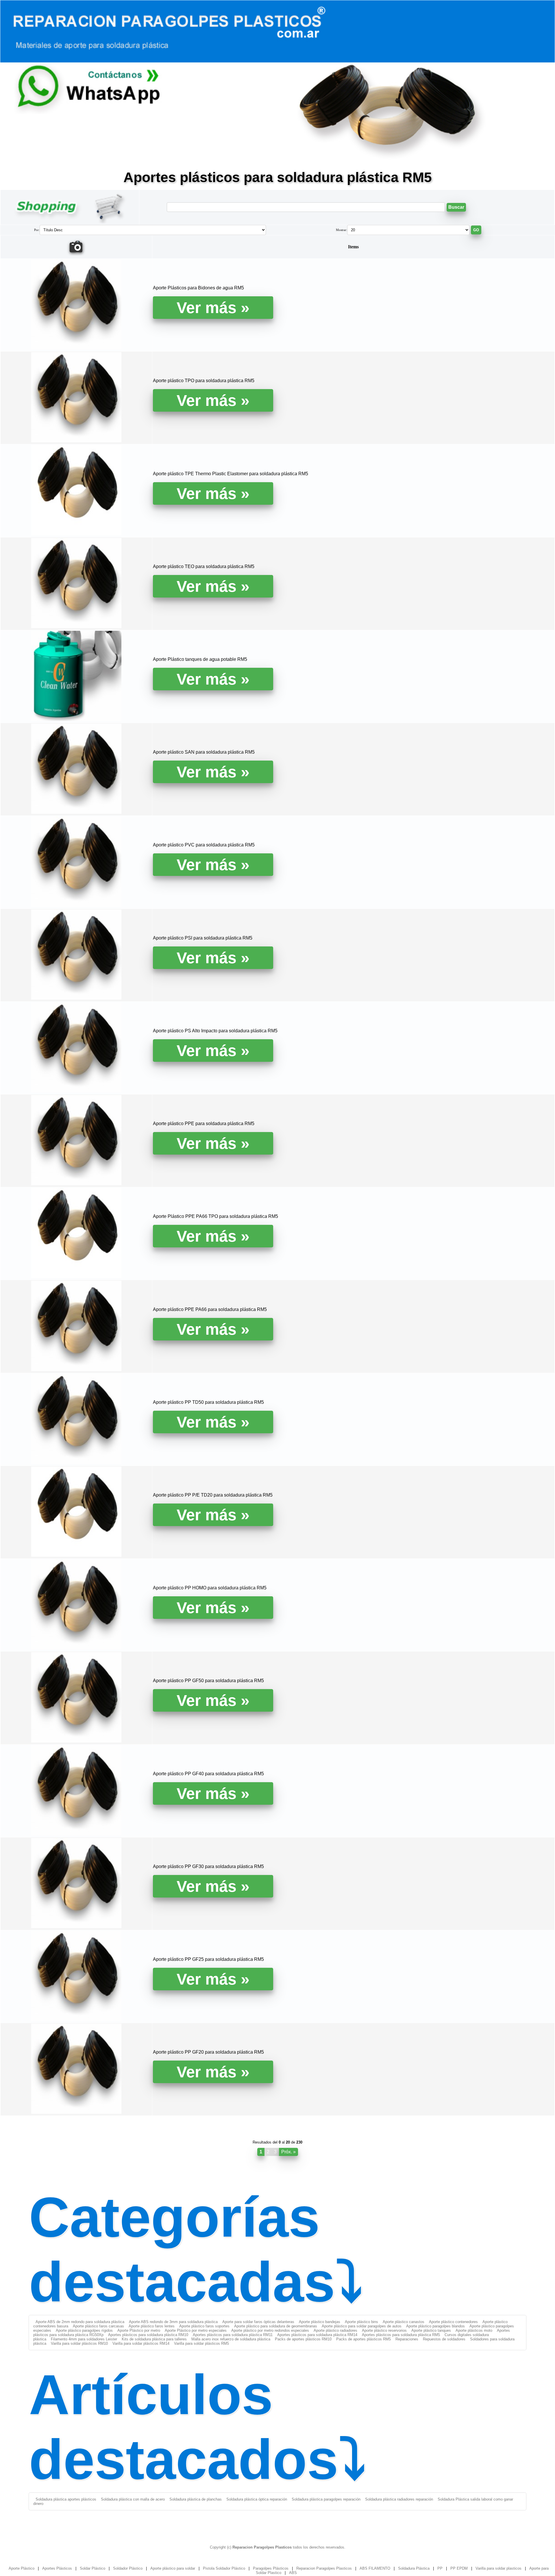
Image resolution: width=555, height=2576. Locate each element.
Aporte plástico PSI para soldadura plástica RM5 (203, 938)
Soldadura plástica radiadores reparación (399, 2499)
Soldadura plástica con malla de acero (133, 2499)
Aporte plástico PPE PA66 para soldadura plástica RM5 (210, 1309)
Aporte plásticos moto (474, 2330)
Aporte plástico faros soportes (204, 2326)
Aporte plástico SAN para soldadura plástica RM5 (204, 752)
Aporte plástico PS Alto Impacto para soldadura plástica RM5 (215, 1031)
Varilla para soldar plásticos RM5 (201, 2343)
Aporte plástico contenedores (453, 2322)
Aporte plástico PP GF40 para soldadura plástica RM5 (208, 1774)
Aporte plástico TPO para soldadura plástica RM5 (204, 381)
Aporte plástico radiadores (335, 2330)
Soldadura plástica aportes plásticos (66, 2499)
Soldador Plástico (128, 2568)
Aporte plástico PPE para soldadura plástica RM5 (204, 1124)
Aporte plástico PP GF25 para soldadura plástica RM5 (208, 1959)
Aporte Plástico (22, 2568)
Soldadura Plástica (414, 2568)
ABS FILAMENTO (375, 2568)
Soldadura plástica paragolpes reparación (326, 2499)
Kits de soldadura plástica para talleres (154, 2339)
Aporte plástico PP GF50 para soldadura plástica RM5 (208, 1681)
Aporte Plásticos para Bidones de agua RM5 (198, 288)
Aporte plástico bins (361, 2322)
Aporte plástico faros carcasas (98, 2326)
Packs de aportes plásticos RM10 (303, 2339)
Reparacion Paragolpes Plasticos (324, 2568)
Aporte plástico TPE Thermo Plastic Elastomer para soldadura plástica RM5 (231, 474)
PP (440, 2568)
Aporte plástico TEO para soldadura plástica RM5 (204, 566)
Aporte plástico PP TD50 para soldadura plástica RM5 (208, 1402)
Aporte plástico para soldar (173, 2568)
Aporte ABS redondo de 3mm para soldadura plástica (173, 2322)
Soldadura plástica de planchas (196, 2499)
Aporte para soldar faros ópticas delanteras (258, 2322)
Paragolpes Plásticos (271, 2568)
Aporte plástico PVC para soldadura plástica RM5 (204, 845)
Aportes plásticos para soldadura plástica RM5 (401, 2335)
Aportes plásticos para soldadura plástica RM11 (233, 2335)
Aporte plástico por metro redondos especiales (270, 2330)
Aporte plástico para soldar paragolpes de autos (362, 2326)
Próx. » (288, 2152)
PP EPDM (459, 2568)
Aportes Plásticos (57, 2568)
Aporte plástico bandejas (320, 2322)
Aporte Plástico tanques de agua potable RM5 (200, 659)
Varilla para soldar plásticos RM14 (141, 2343)
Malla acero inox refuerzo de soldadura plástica (231, 2339)
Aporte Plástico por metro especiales (196, 2330)
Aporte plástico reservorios (384, 2330)
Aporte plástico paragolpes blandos (435, 2326)
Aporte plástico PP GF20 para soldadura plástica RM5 (208, 2052)
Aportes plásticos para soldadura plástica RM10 (148, 2335)
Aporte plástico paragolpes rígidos (84, 2330)
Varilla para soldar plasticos (498, 2568)
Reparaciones (407, 2339)
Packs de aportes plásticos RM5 (363, 2339)
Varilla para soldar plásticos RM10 (79, 2343)
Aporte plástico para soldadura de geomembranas (276, 2326)
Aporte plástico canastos (404, 2322)
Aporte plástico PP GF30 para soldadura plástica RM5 (208, 1866)
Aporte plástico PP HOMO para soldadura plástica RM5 (210, 1588)
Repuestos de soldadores (444, 2339)
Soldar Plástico (92, 2568)
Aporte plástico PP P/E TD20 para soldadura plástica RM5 (213, 1495)
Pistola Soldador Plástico (224, 2568)
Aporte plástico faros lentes (152, 2326)
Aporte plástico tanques (431, 2330)
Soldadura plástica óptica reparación (257, 2499)
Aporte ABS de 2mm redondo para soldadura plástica (80, 2322)
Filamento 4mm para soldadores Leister (84, 2339)
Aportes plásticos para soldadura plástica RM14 (317, 2335)
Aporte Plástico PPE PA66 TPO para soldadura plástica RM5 (215, 1216)
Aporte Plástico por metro (139, 2330)
